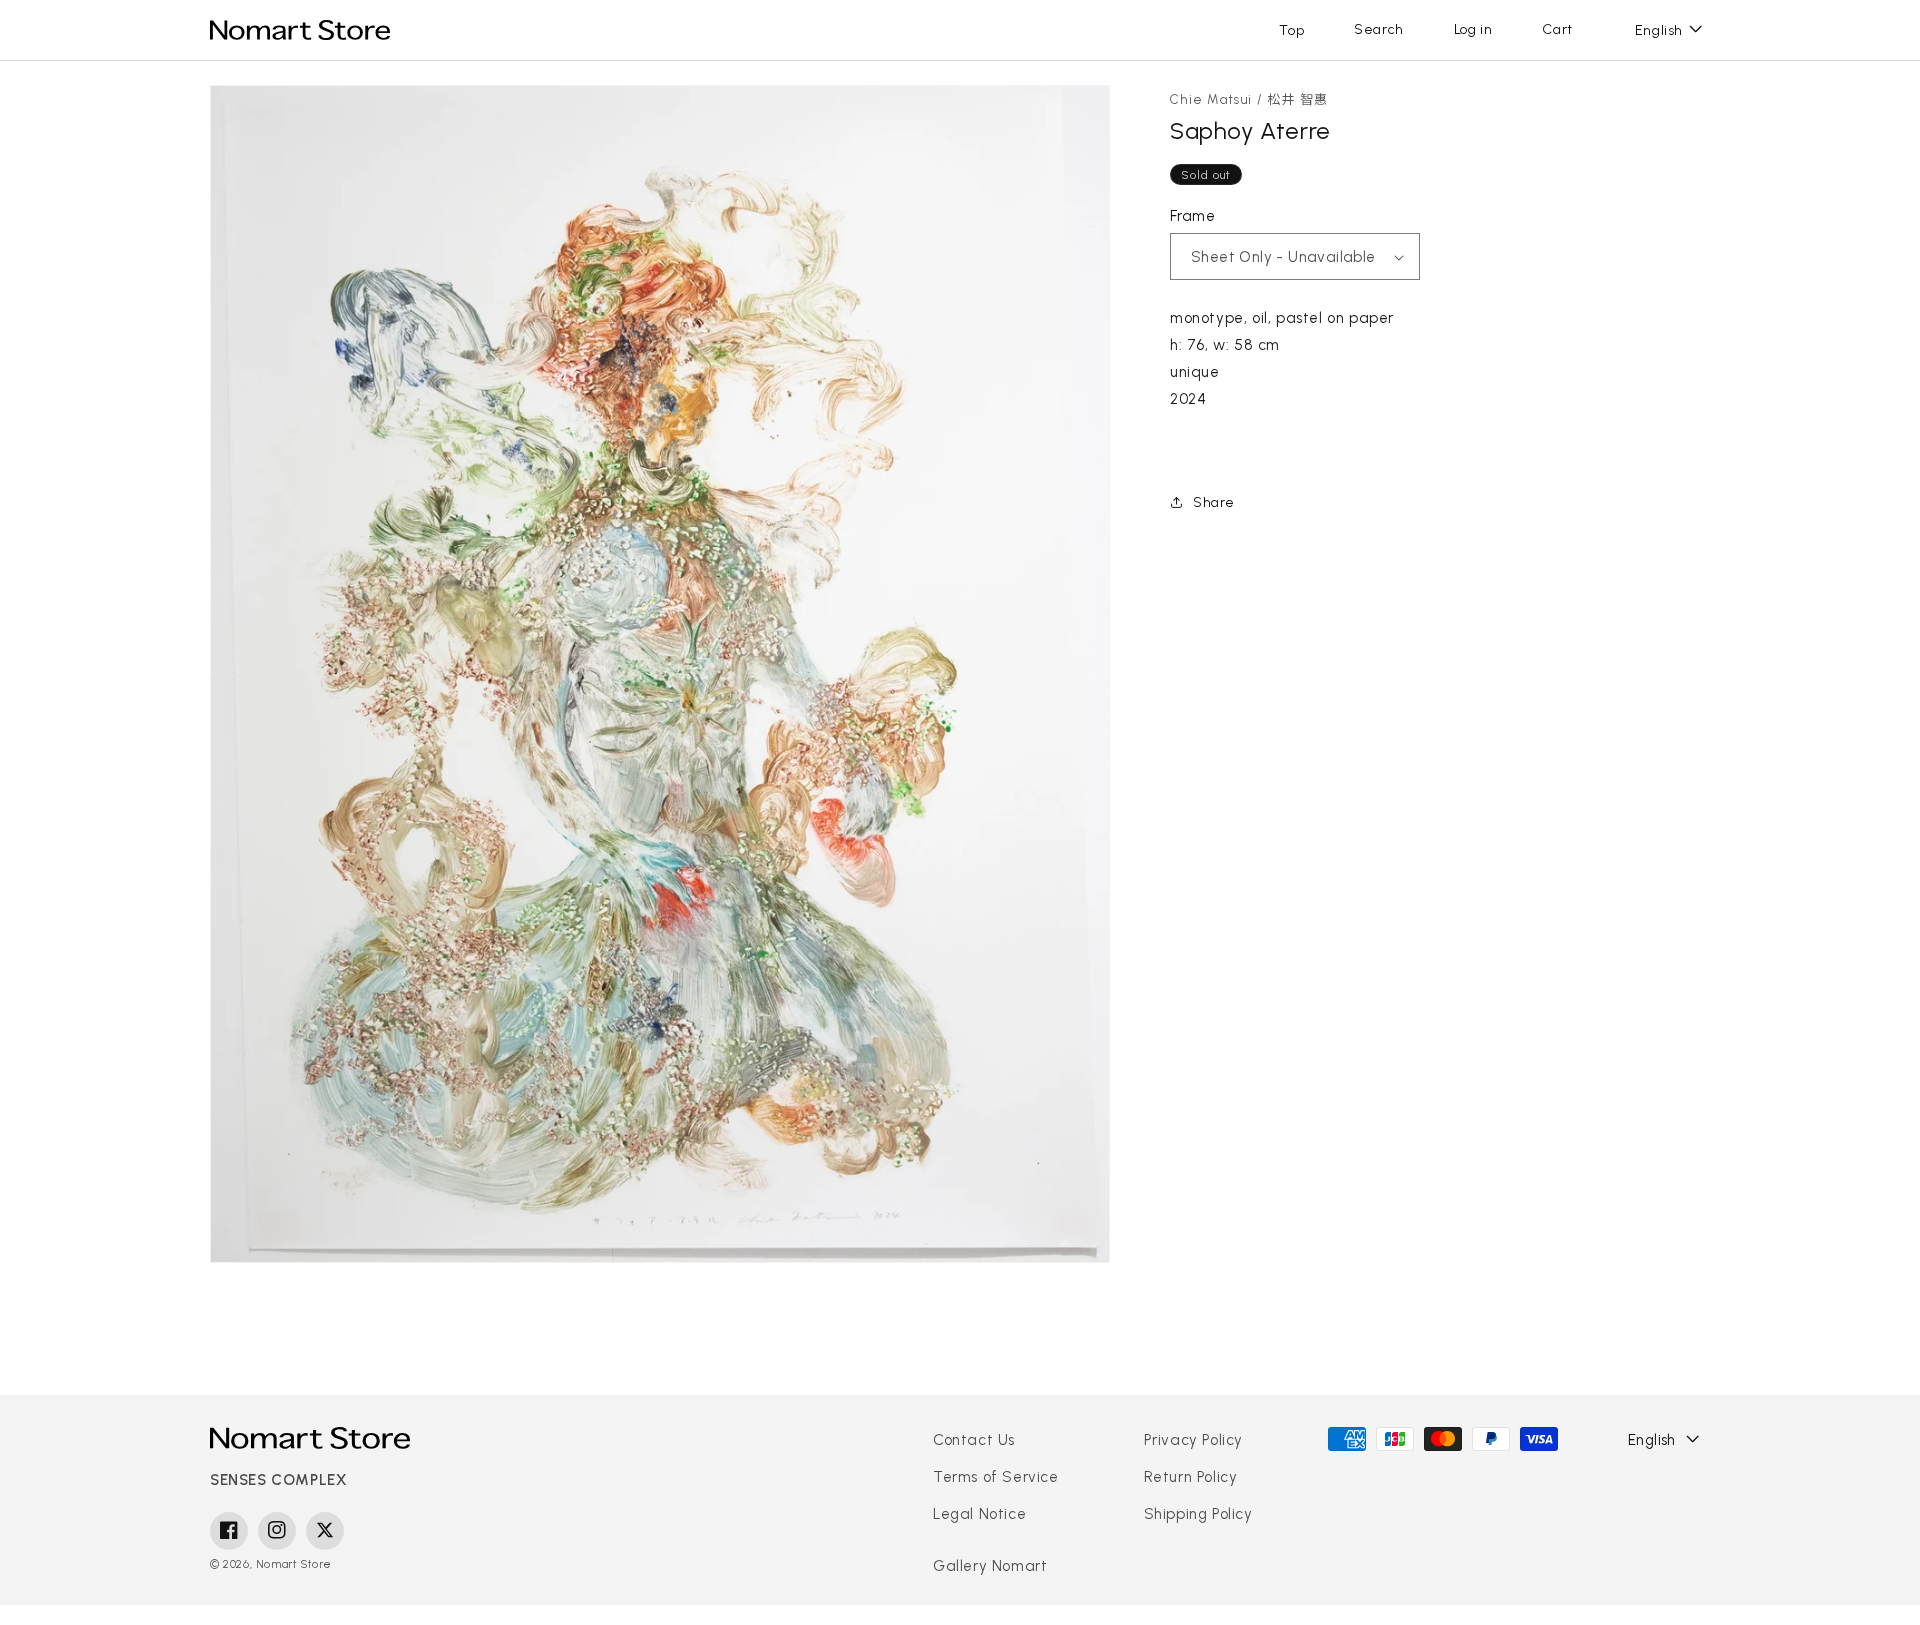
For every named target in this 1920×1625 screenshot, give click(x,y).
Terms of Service (996, 1477)
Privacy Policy (1193, 1440)
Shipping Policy (1198, 1514)
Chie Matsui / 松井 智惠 (1249, 99)
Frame (1192, 216)
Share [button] (1214, 502)
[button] (1379, 30)
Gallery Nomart (990, 1566)
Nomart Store (294, 1563)
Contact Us (974, 1440)
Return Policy (1191, 1477)
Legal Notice (979, 1514)
